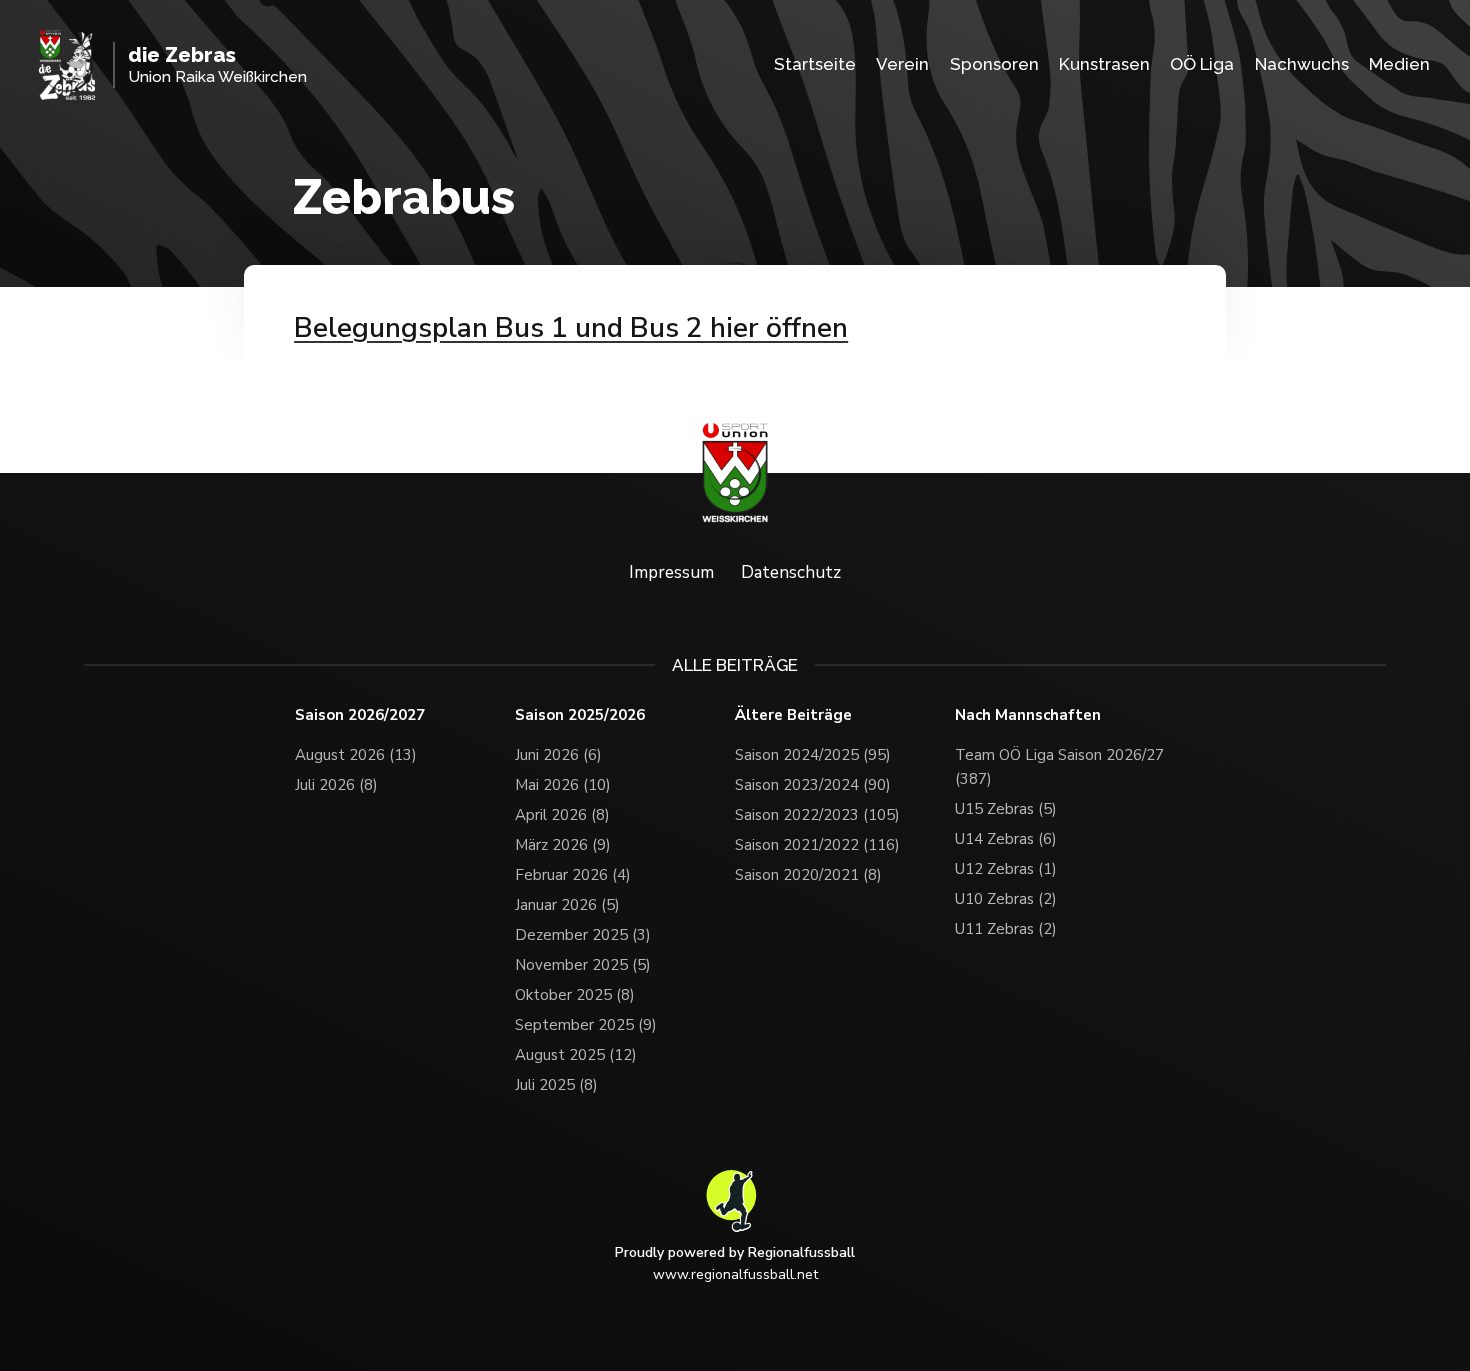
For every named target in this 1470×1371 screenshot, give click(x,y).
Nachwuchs (1302, 64)
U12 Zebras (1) (1006, 869)
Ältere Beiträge (793, 715)
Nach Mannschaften (1028, 715)
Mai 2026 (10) (563, 785)
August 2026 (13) (356, 755)
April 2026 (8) (562, 815)
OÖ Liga (1202, 64)
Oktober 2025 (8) (575, 995)
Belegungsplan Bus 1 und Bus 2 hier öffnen (571, 328)
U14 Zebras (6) (1006, 839)
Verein (902, 64)
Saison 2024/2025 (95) (813, 755)
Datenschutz (791, 572)
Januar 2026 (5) (567, 905)
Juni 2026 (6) (558, 755)
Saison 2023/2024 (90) (813, 785)
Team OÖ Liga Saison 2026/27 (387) (1059, 767)
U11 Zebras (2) (1006, 929)
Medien (1399, 64)
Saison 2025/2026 (580, 715)
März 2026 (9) (563, 845)
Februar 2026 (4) (573, 875)
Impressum (671, 572)
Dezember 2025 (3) (583, 935)
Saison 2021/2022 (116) (817, 845)
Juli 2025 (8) (556, 1085)
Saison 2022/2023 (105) (817, 815)
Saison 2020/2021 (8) (808, 875)
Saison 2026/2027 (360, 715)
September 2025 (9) (586, 1025)
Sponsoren (994, 64)
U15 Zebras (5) (1006, 809)
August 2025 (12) (576, 1055)
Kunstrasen (1104, 64)
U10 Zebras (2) (1006, 899)
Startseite (815, 64)
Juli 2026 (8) (336, 785)
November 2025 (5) (583, 965)
